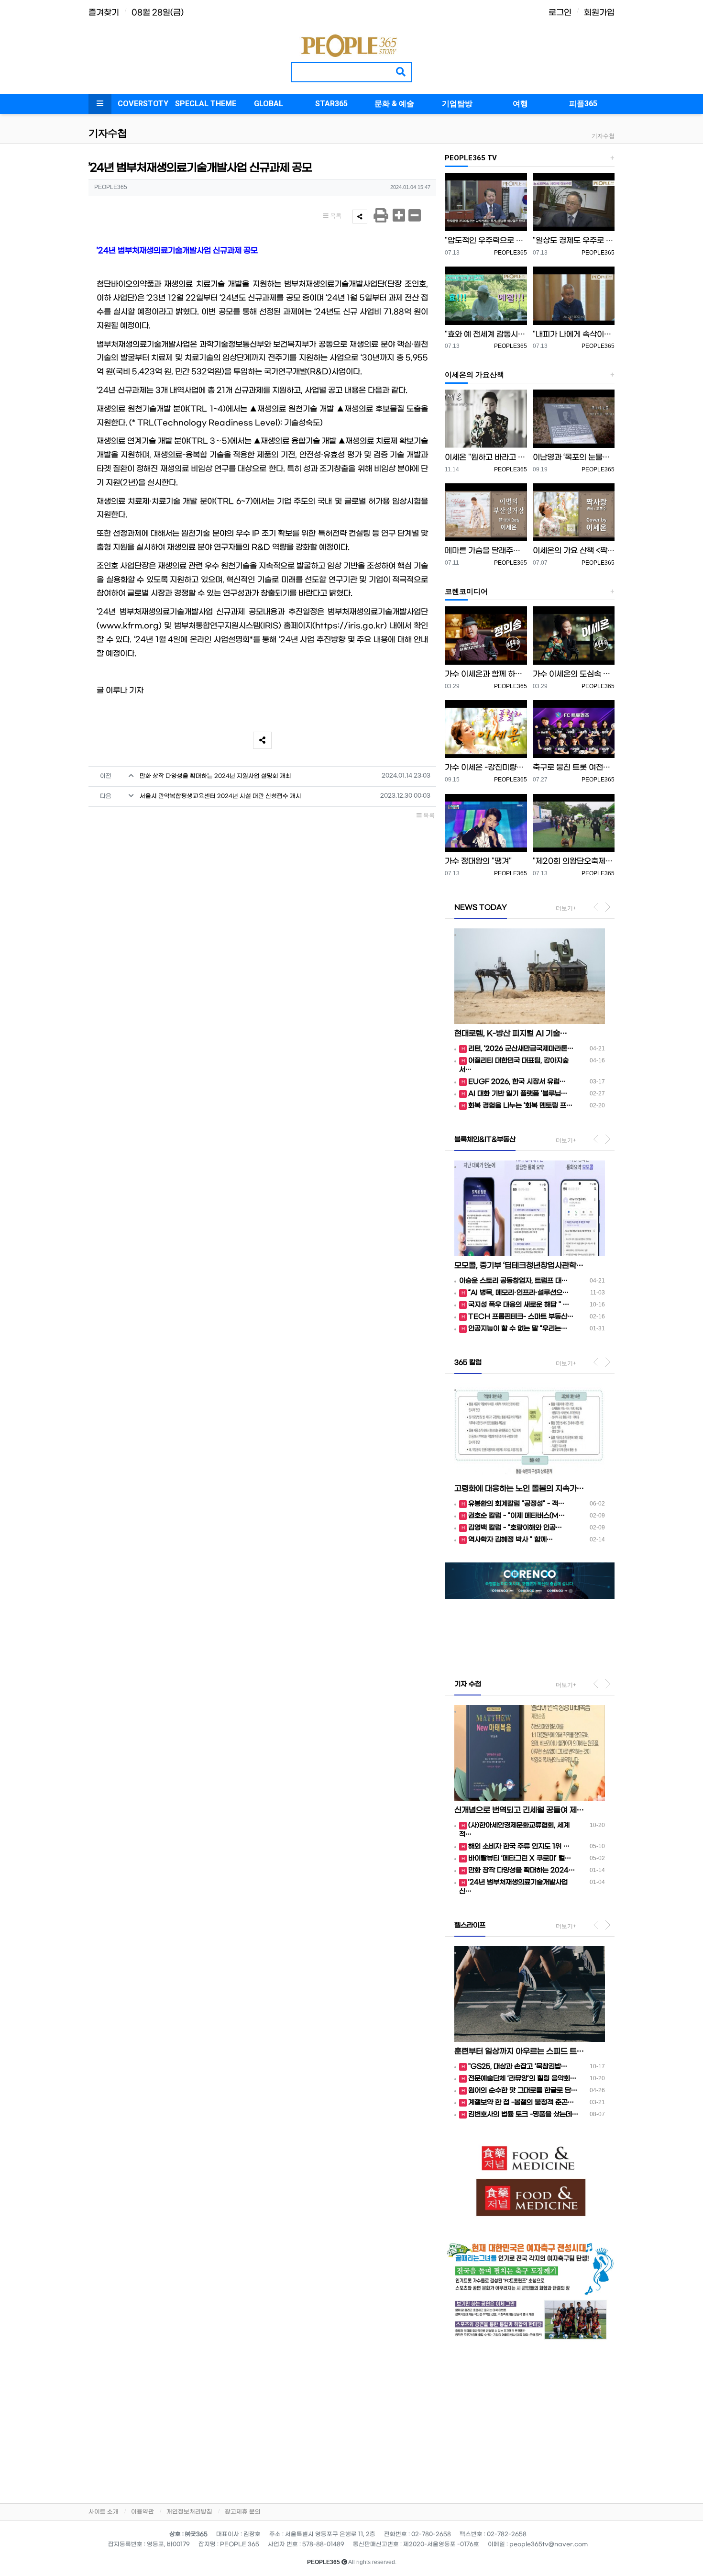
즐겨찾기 (104, 13)
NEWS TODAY (481, 908)
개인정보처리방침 (189, 2512)
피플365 (583, 104)
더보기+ (566, 908)
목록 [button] (335, 216)
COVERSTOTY (143, 104)
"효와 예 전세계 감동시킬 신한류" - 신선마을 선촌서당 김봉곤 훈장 (486, 334)
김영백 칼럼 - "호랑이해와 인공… (515, 1528)
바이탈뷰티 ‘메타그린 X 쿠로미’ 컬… (520, 1858)
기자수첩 (603, 136)
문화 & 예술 (394, 104)
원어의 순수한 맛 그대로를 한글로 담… (523, 2091)
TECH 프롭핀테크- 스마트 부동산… (521, 1317)
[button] (457, 1613)
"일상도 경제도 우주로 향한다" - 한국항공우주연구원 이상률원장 (574, 240)
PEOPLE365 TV (471, 158)
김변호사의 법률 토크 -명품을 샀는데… (523, 2114)
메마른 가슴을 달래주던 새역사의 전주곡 (486, 551)
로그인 (560, 13)
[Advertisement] (530, 2419)
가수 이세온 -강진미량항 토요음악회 (486, 767)
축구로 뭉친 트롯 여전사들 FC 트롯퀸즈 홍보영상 (574, 767)
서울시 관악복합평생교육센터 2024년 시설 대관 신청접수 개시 (220, 796)
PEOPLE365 (511, 253)
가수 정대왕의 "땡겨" (478, 861)
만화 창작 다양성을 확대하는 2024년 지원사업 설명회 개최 (215, 776)
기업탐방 (457, 104)
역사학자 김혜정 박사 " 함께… (511, 1540)
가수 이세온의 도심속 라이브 (574, 674)
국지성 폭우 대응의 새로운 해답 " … (519, 1305)
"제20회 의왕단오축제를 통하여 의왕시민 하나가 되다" (574, 861)
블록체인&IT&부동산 (485, 1140)
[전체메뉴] (100, 104)
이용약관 (143, 2512)
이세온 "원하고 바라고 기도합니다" (486, 457)
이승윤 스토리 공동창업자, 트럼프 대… (513, 1281)
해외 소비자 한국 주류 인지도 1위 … (519, 1846)
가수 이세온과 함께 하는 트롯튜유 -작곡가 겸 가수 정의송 (486, 674)
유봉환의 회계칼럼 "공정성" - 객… (516, 1504)
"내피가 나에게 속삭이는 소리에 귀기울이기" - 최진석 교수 (574, 334)
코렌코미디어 (466, 591)
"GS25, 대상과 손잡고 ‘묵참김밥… (518, 2067)
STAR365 (331, 104)
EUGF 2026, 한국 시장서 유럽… (517, 1082)
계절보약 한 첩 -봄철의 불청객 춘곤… (521, 2102)
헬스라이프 (470, 1925)
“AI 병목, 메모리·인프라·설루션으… (518, 1293)
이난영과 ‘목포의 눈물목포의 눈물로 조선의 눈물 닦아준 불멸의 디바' (574, 457)
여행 (520, 104)
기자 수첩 (468, 1684)
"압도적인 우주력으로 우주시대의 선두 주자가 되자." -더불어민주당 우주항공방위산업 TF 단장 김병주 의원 (486, 240)
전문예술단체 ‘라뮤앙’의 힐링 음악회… (522, 2079)
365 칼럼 (468, 1363)
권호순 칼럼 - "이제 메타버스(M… (516, 1516)
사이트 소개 (104, 2512)
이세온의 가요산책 (474, 375)
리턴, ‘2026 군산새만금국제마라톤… (521, 1049)
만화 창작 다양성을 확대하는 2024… (522, 1870)
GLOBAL (269, 104)
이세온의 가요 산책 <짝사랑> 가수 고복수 (574, 551)
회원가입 (599, 13)
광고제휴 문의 (243, 2512)
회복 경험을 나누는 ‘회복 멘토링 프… (520, 1106)
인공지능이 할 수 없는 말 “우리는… (518, 1329)
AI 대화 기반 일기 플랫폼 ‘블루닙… (518, 1094)
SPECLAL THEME (206, 104)
